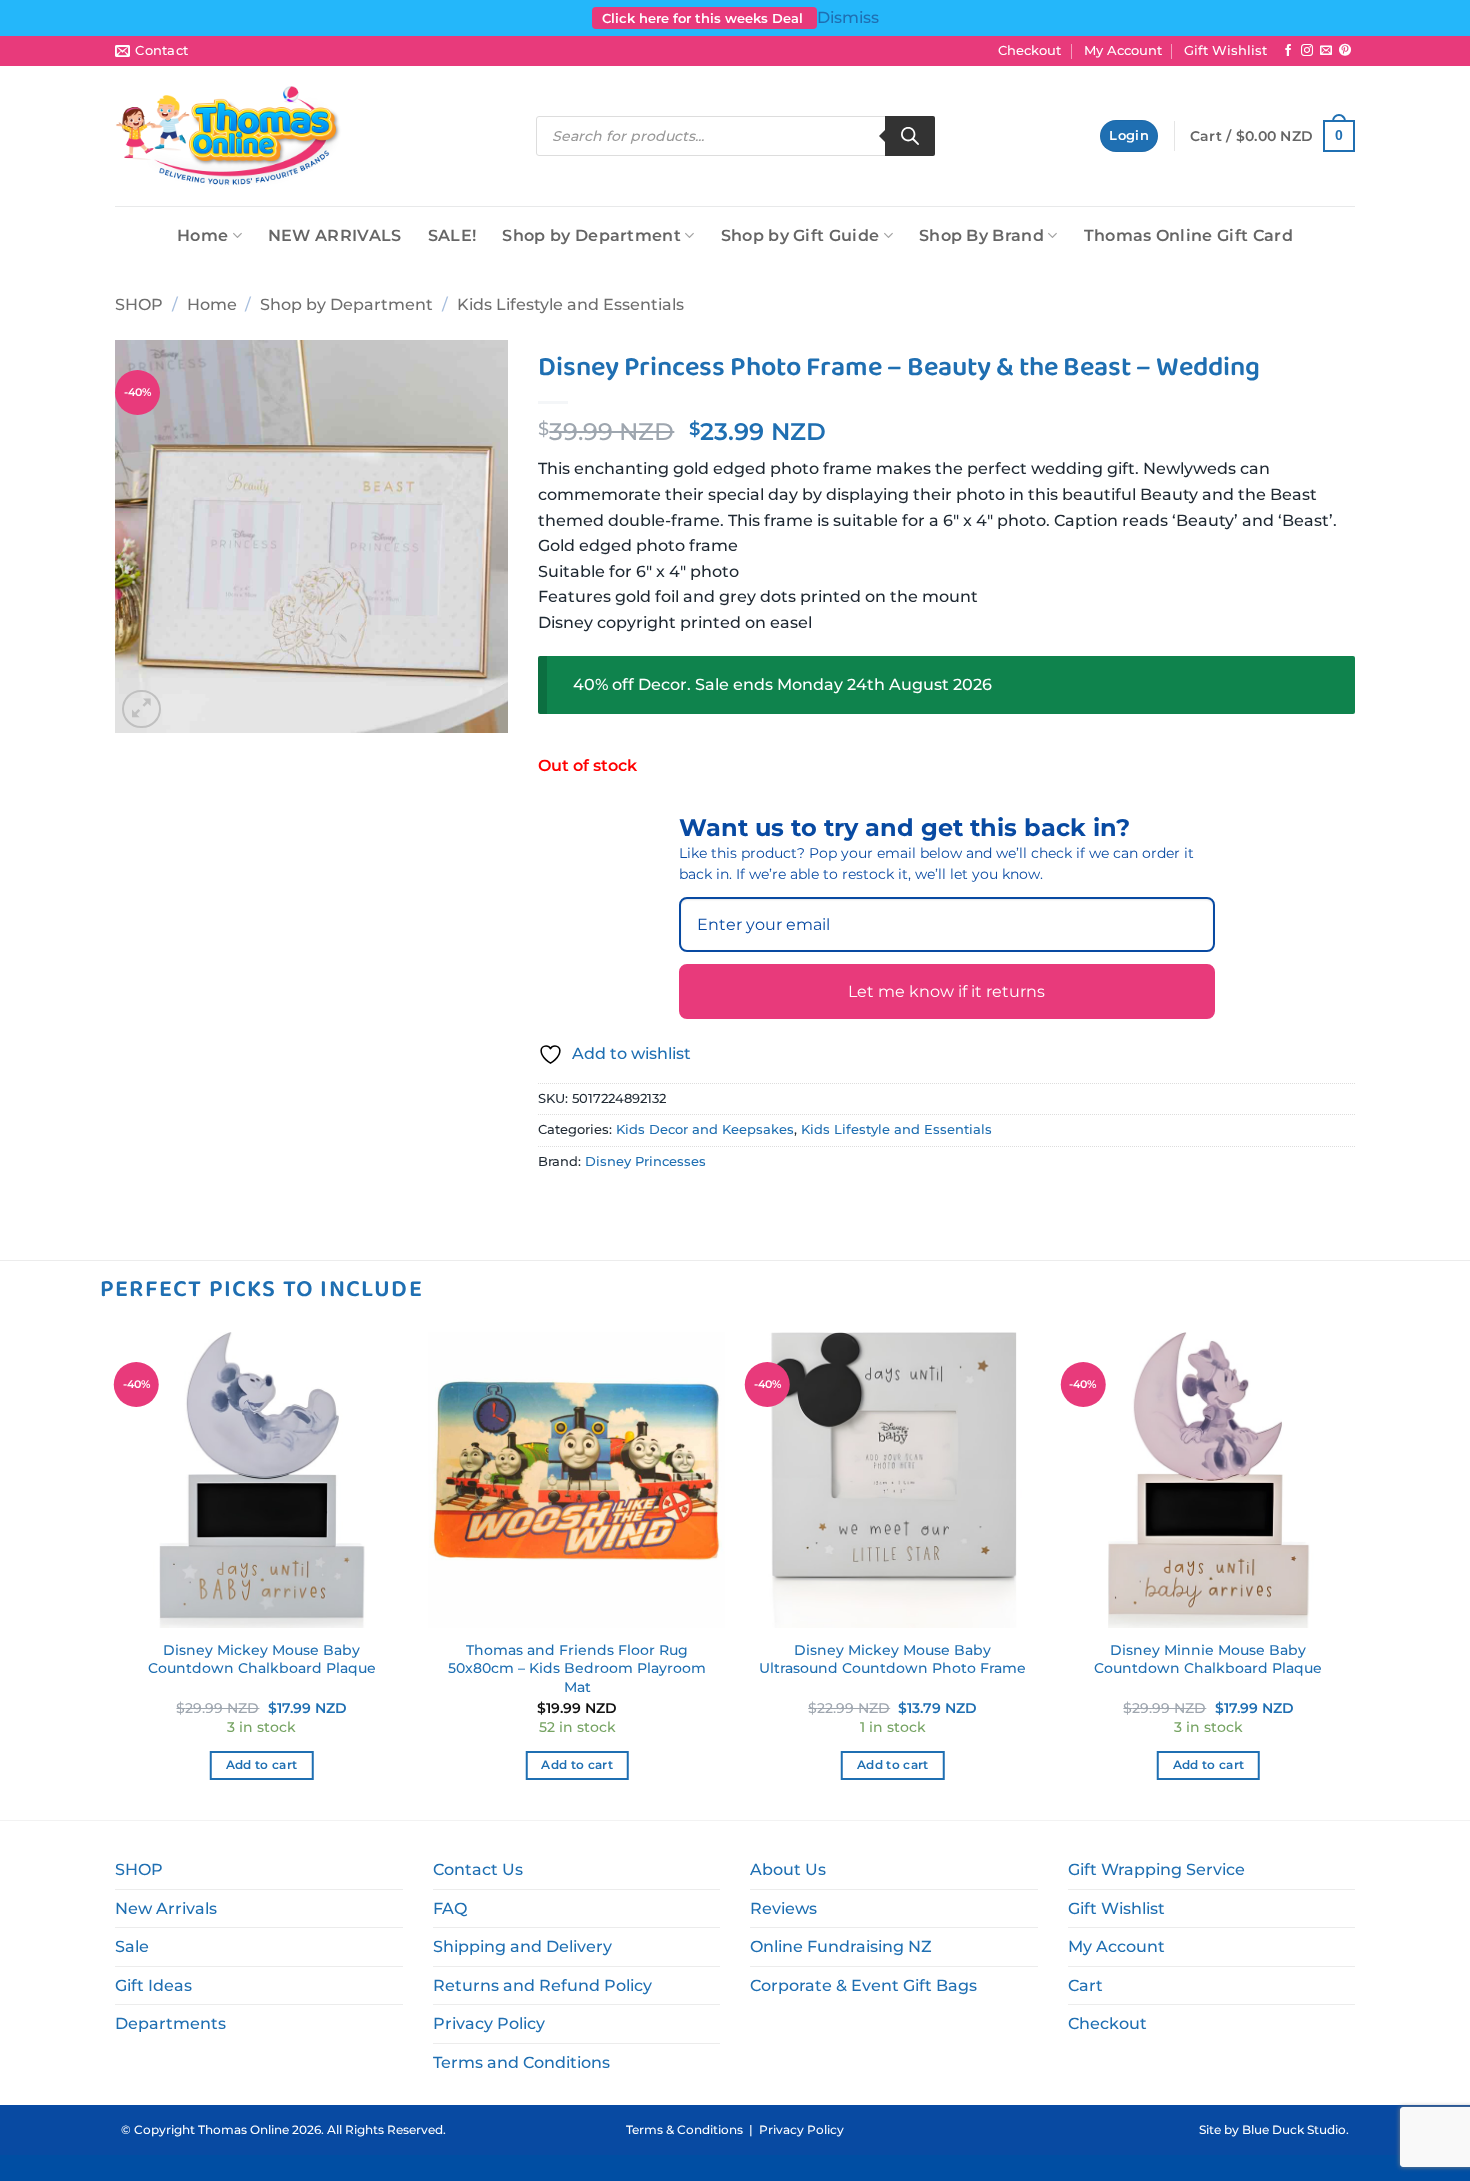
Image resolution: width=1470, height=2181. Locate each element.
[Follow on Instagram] (1307, 51)
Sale (132, 1946)
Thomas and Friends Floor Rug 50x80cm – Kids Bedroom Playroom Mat (577, 1668)
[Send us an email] (1326, 51)
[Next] (1355, 1574)
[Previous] (115, 1574)
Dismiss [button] (848, 17)
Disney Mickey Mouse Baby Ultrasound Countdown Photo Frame (892, 1659)
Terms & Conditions (684, 2129)
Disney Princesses (645, 1161)
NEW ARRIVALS (335, 235)
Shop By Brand (981, 235)
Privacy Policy (489, 2023)
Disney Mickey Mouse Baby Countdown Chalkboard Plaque (262, 1659)
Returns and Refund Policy (542, 1985)
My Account (1123, 50)
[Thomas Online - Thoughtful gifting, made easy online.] (228, 136)
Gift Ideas (153, 1985)
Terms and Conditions (521, 2062)
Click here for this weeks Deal (704, 18)
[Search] (910, 136)
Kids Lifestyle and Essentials (570, 304)
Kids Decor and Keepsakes (705, 1129)
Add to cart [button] (262, 1765)
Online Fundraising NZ (841, 1946)
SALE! (452, 235)
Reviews (783, 1908)
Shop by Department (591, 235)
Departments (170, 2023)
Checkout (1029, 50)
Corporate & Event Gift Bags (863, 1985)
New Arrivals (166, 1908)
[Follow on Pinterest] (1345, 51)
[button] (1129, 136)
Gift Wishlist (1225, 50)
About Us (788, 1869)
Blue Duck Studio (1294, 2129)
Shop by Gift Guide (800, 235)
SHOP (139, 304)
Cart (1085, 1985)
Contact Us (478, 1869)
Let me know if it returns (946, 991)
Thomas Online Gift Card (1188, 235)
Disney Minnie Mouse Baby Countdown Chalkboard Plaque (1208, 1659)
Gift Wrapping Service (1156, 1869)
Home (202, 235)
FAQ (450, 1908)
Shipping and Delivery (522, 1946)
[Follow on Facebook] (1288, 51)
